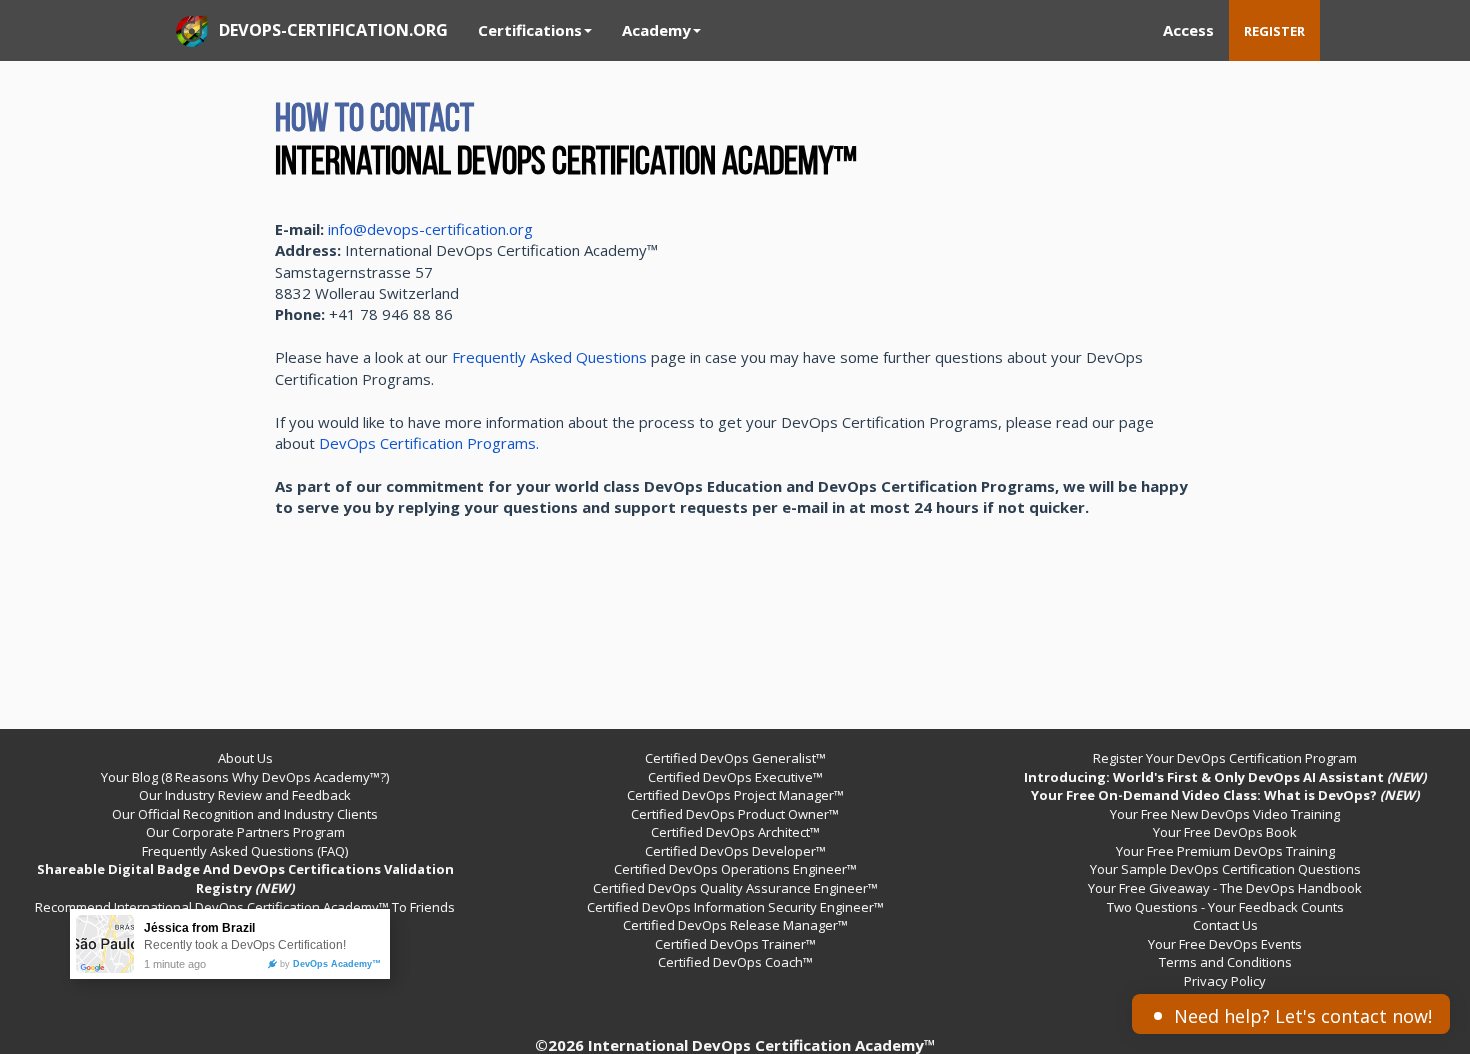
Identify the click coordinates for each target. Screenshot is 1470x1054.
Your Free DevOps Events (1225, 944)
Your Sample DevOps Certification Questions (1225, 869)
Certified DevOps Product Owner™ (735, 814)
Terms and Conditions (1225, 962)
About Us (245, 758)
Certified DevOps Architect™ (735, 832)
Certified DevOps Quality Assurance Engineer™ (735, 888)
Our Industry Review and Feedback (245, 795)
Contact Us (1225, 925)
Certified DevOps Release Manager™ (735, 925)
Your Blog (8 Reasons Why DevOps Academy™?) (245, 777)
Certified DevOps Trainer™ (735, 944)
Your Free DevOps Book (1225, 832)
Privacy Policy (1225, 981)
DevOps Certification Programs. (429, 443)
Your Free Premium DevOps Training (1225, 851)
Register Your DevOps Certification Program (1225, 758)
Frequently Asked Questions (549, 357)
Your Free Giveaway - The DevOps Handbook (1225, 888)
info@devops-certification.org (430, 229)
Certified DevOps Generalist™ (735, 758)
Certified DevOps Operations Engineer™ (735, 869)
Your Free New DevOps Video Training (1225, 814)
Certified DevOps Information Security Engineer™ (735, 907)
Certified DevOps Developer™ (735, 851)
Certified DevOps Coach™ (735, 962)
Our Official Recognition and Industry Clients (245, 814)
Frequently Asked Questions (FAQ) (245, 851)
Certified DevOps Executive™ (735, 777)
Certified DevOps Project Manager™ (735, 795)
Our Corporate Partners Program (245, 832)
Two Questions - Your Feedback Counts (1225, 907)
